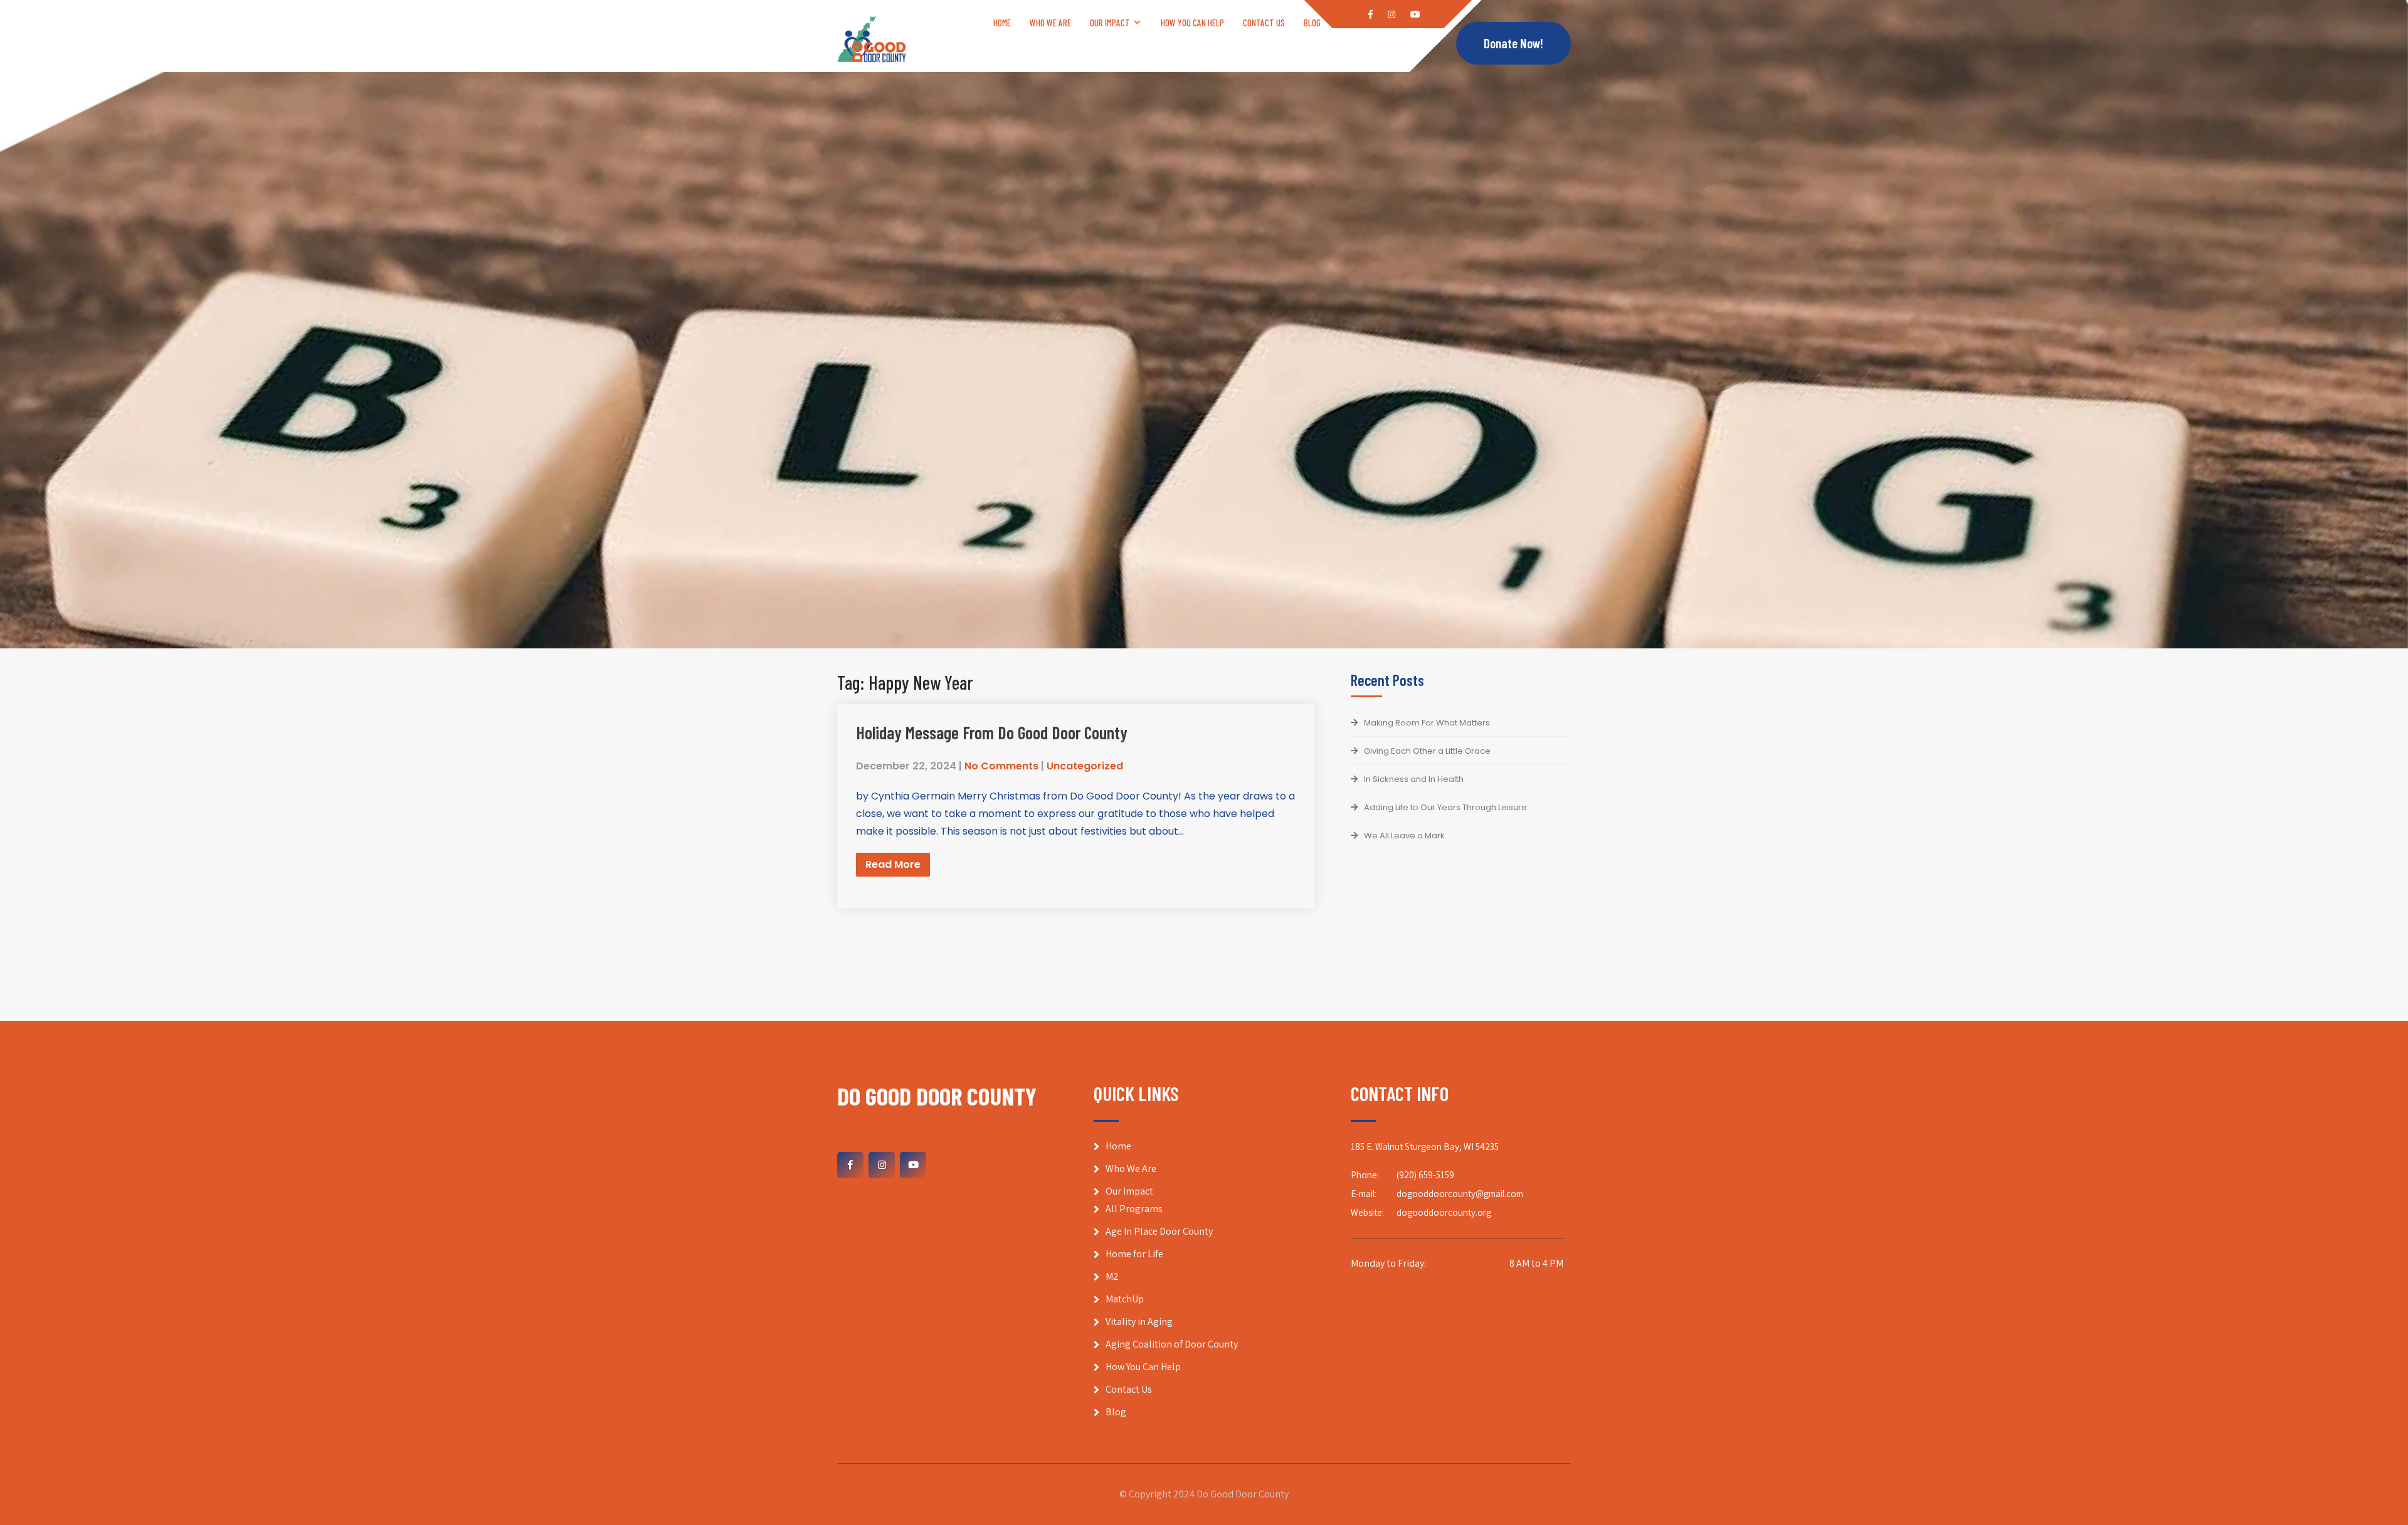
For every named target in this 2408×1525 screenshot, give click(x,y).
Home (1002, 23)
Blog (1312, 23)
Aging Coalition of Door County (1172, 1344)
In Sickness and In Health (1414, 779)
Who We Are (1050, 23)
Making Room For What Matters (1427, 723)
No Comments (1001, 766)
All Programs (1134, 1209)
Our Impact (1110, 23)
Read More (893, 864)
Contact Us (1264, 23)
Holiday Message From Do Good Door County (992, 732)
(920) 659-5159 (1425, 1175)
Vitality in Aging (1139, 1322)
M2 (1112, 1276)
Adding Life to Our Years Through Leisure (1445, 807)
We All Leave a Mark (1404, 836)
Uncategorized (1085, 766)
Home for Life (1134, 1254)
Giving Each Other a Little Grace (1427, 751)
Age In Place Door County (1159, 1231)
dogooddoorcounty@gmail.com (1460, 1194)
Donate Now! (1513, 43)
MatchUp (1125, 1299)
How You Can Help (1192, 23)
